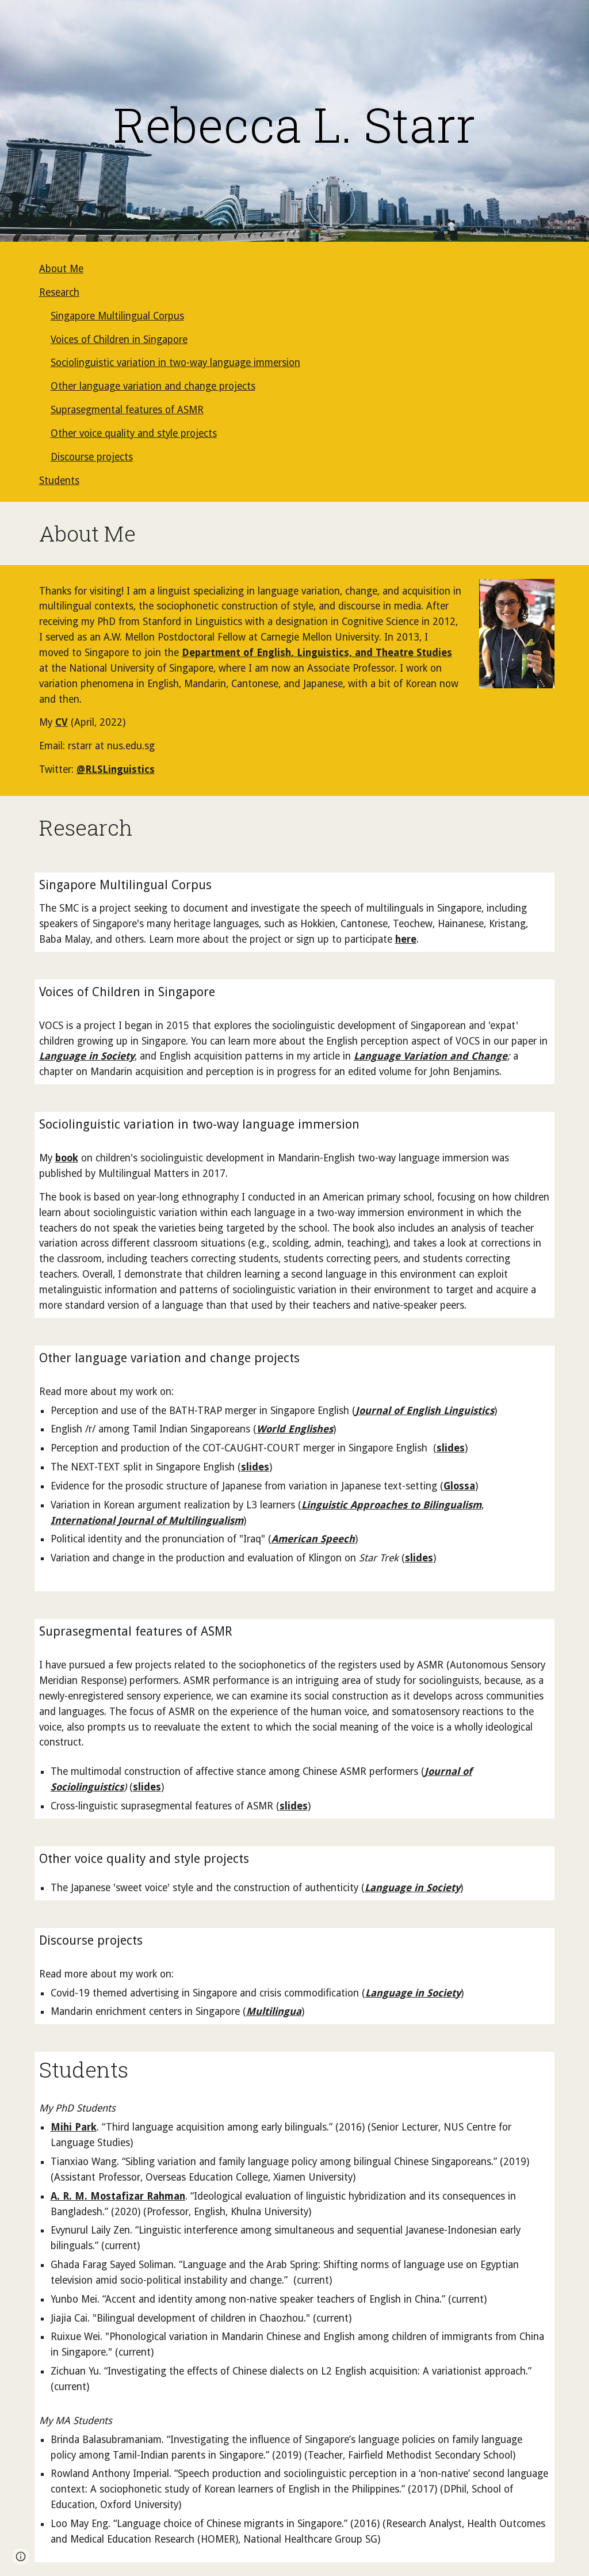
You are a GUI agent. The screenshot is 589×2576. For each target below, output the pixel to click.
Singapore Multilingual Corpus (117, 316)
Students (59, 481)
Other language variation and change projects (153, 386)
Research (59, 292)
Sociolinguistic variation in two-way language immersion (175, 363)
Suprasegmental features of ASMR (127, 410)
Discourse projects (92, 457)
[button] (21, 2556)
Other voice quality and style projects (134, 433)
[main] (295, 124)
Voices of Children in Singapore (119, 340)
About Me (61, 269)
